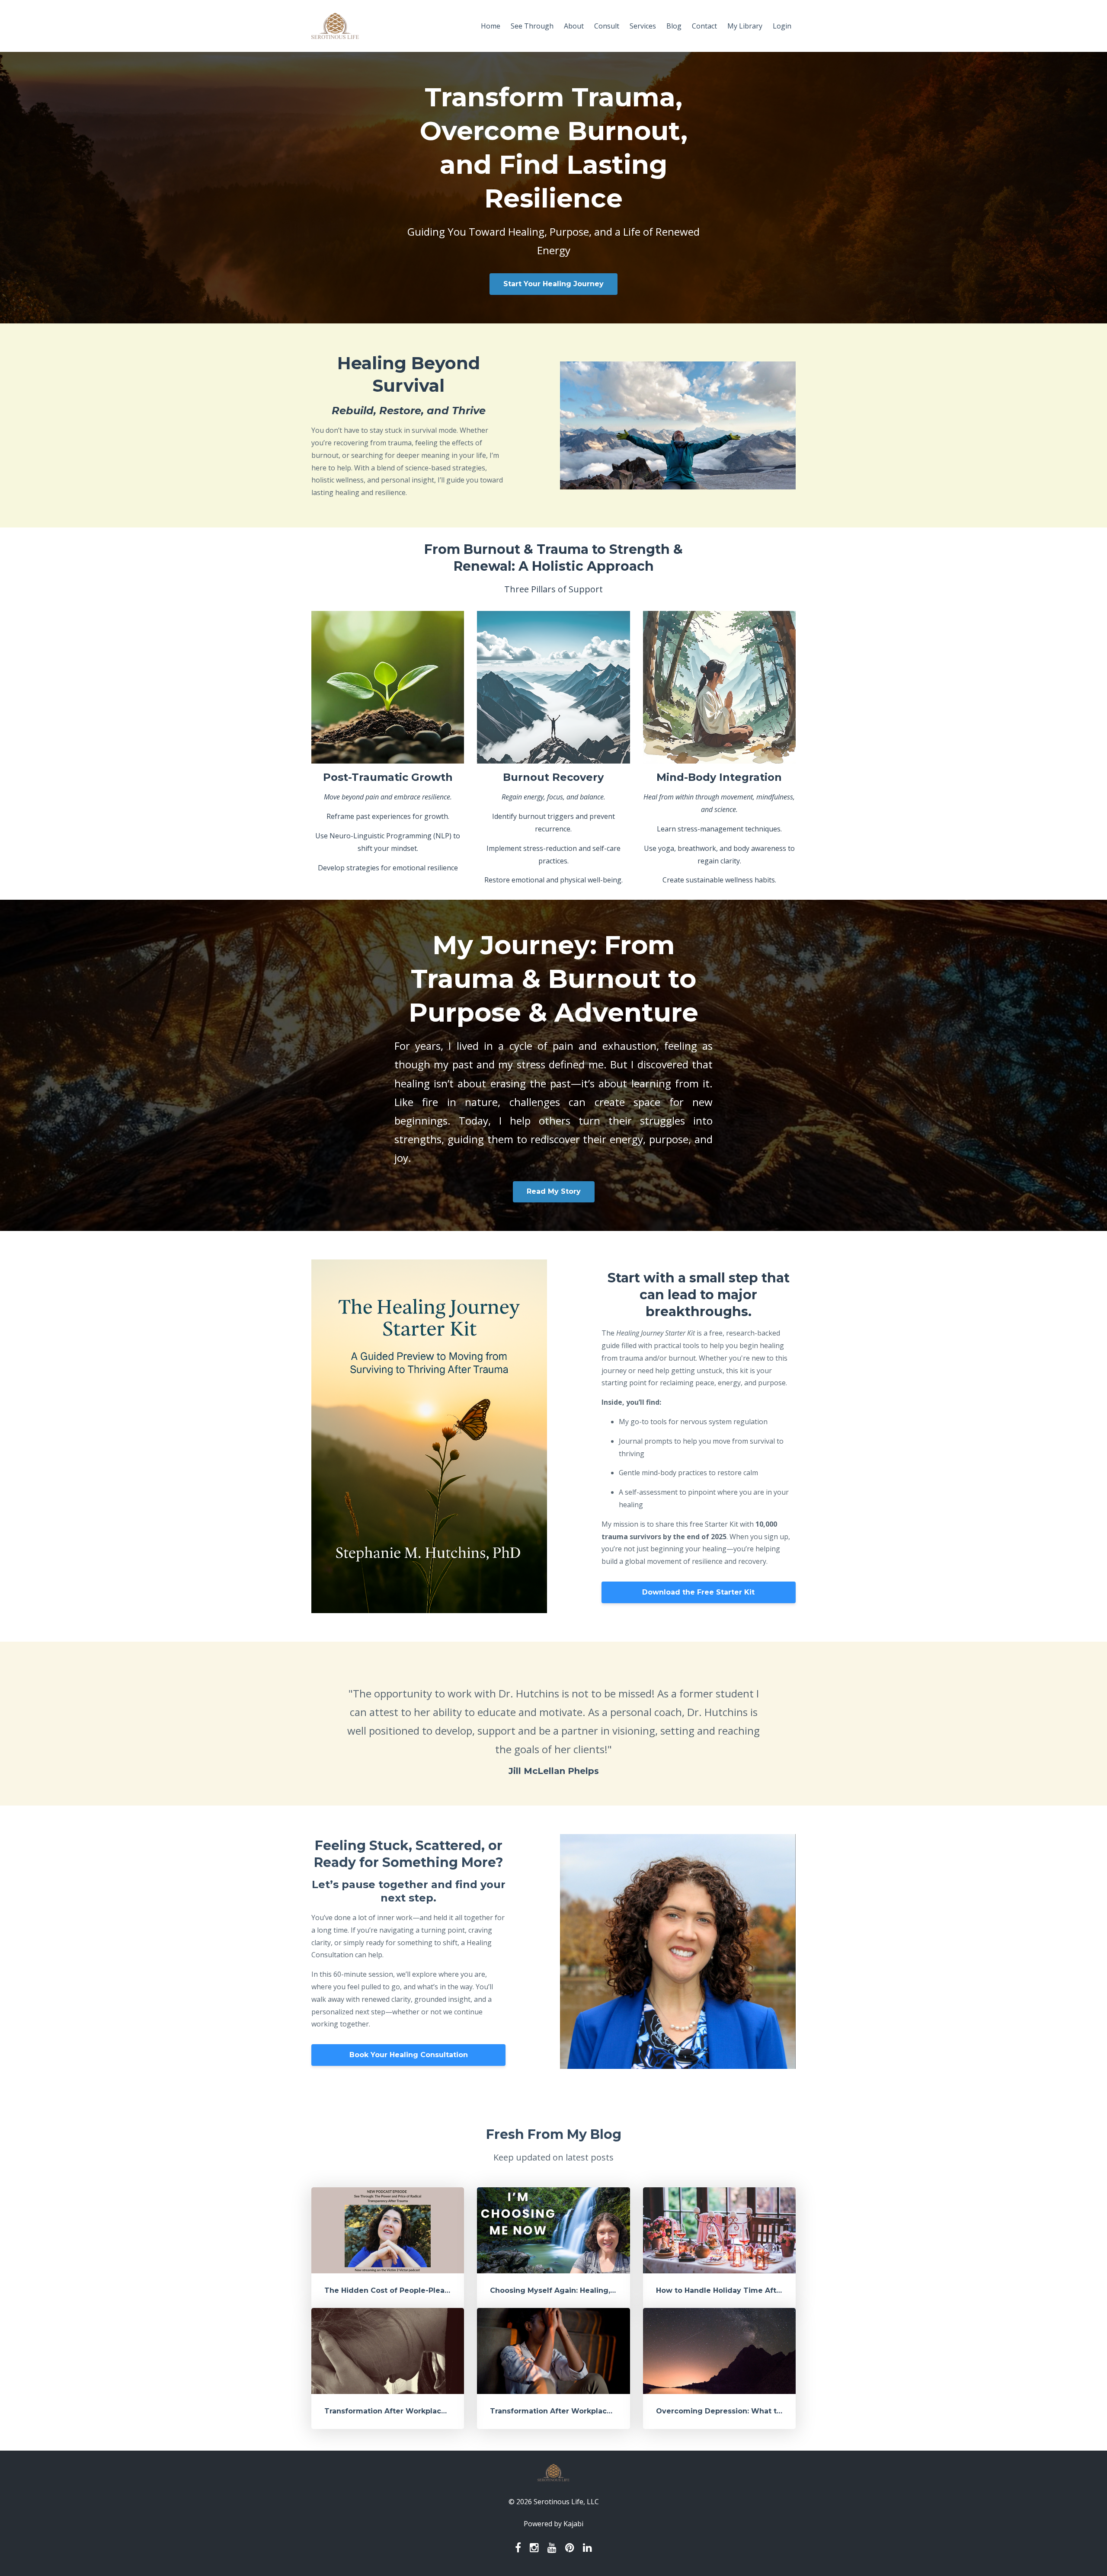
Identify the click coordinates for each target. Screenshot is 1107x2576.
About (574, 26)
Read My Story (554, 1191)
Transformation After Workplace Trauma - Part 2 (415, 2411)
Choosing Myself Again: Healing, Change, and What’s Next (598, 2290)
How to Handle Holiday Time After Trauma (735, 2290)
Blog (674, 26)
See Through (532, 26)
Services (643, 26)
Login (782, 26)
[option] (553, 1724)
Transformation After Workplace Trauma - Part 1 (580, 2411)
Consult (607, 26)
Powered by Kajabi (553, 2524)
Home (491, 26)
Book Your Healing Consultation (409, 2055)
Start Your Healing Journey (553, 284)
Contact (704, 26)
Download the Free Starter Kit (698, 1592)
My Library (745, 26)
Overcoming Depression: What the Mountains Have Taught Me (773, 2411)
